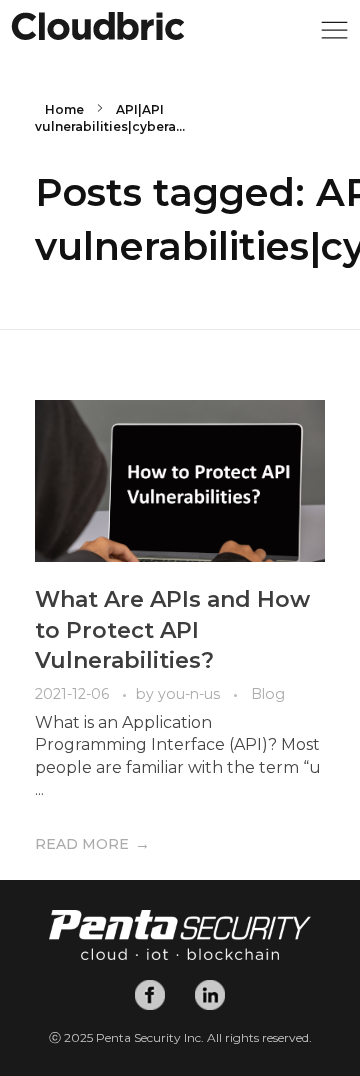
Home (64, 109)
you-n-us (191, 694)
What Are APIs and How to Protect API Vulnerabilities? (172, 630)
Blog (268, 694)
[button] (334, 35)
